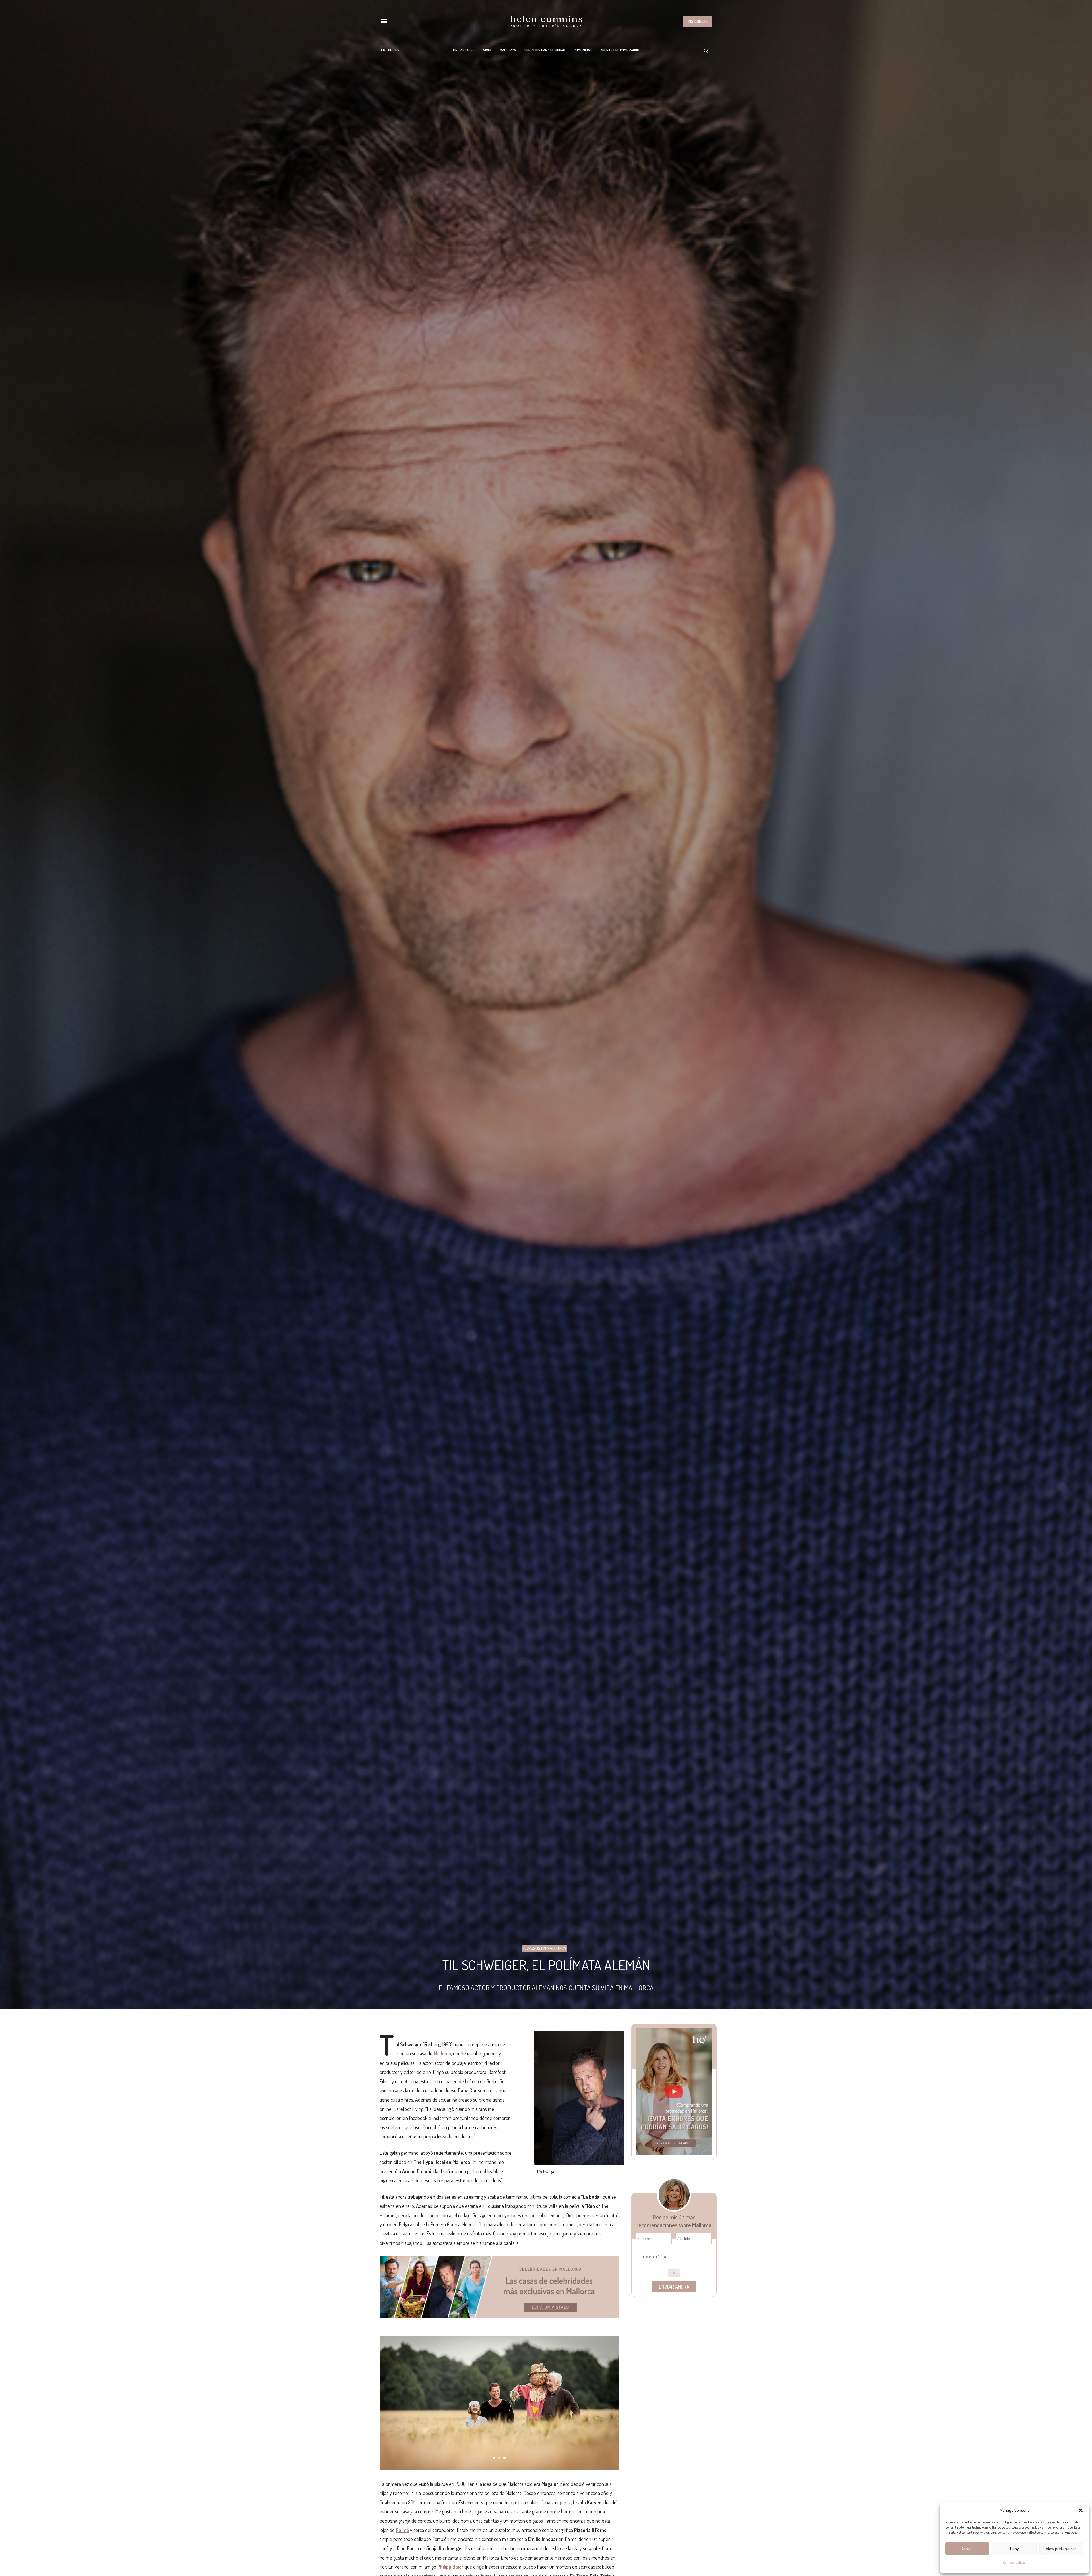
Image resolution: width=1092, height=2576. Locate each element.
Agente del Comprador (620, 50)
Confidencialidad (1014, 2562)
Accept (967, 2549)
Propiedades (464, 50)
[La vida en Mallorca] (546, 21)
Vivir (487, 50)
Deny (1015, 2549)
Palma (402, 2530)
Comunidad (583, 50)
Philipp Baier (450, 2567)
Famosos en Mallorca (545, 1948)
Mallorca (508, 50)
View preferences (1061, 2549)
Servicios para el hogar (545, 50)
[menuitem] (383, 50)
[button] (1081, 2510)
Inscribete (698, 21)
